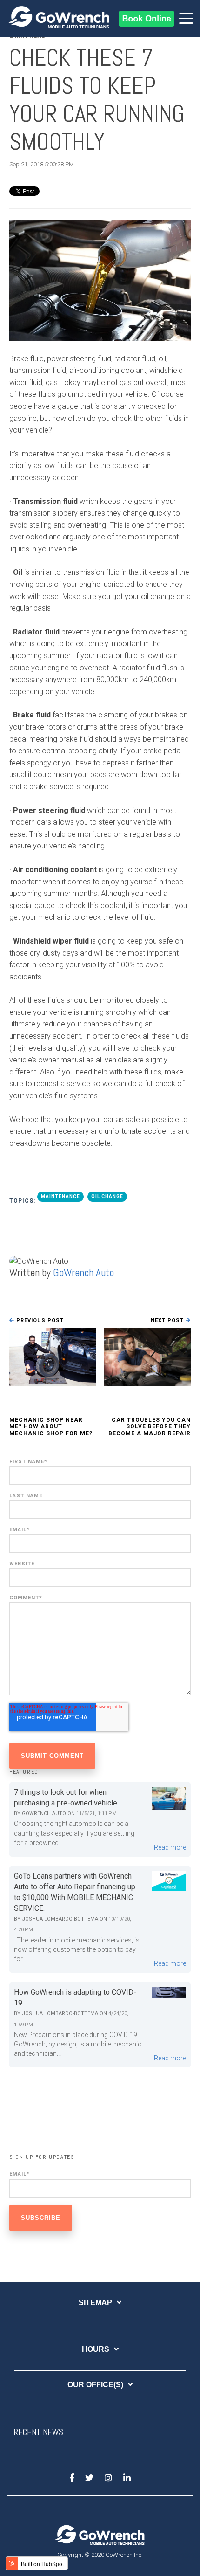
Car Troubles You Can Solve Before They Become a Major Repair (150, 1427)
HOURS (96, 2349)
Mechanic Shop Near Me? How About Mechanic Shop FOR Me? (51, 1427)
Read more (170, 1847)
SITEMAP (95, 2303)
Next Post (168, 1320)
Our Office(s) (95, 2385)
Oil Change (107, 1196)
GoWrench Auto (83, 1273)
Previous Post (39, 1320)
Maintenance (60, 1196)
